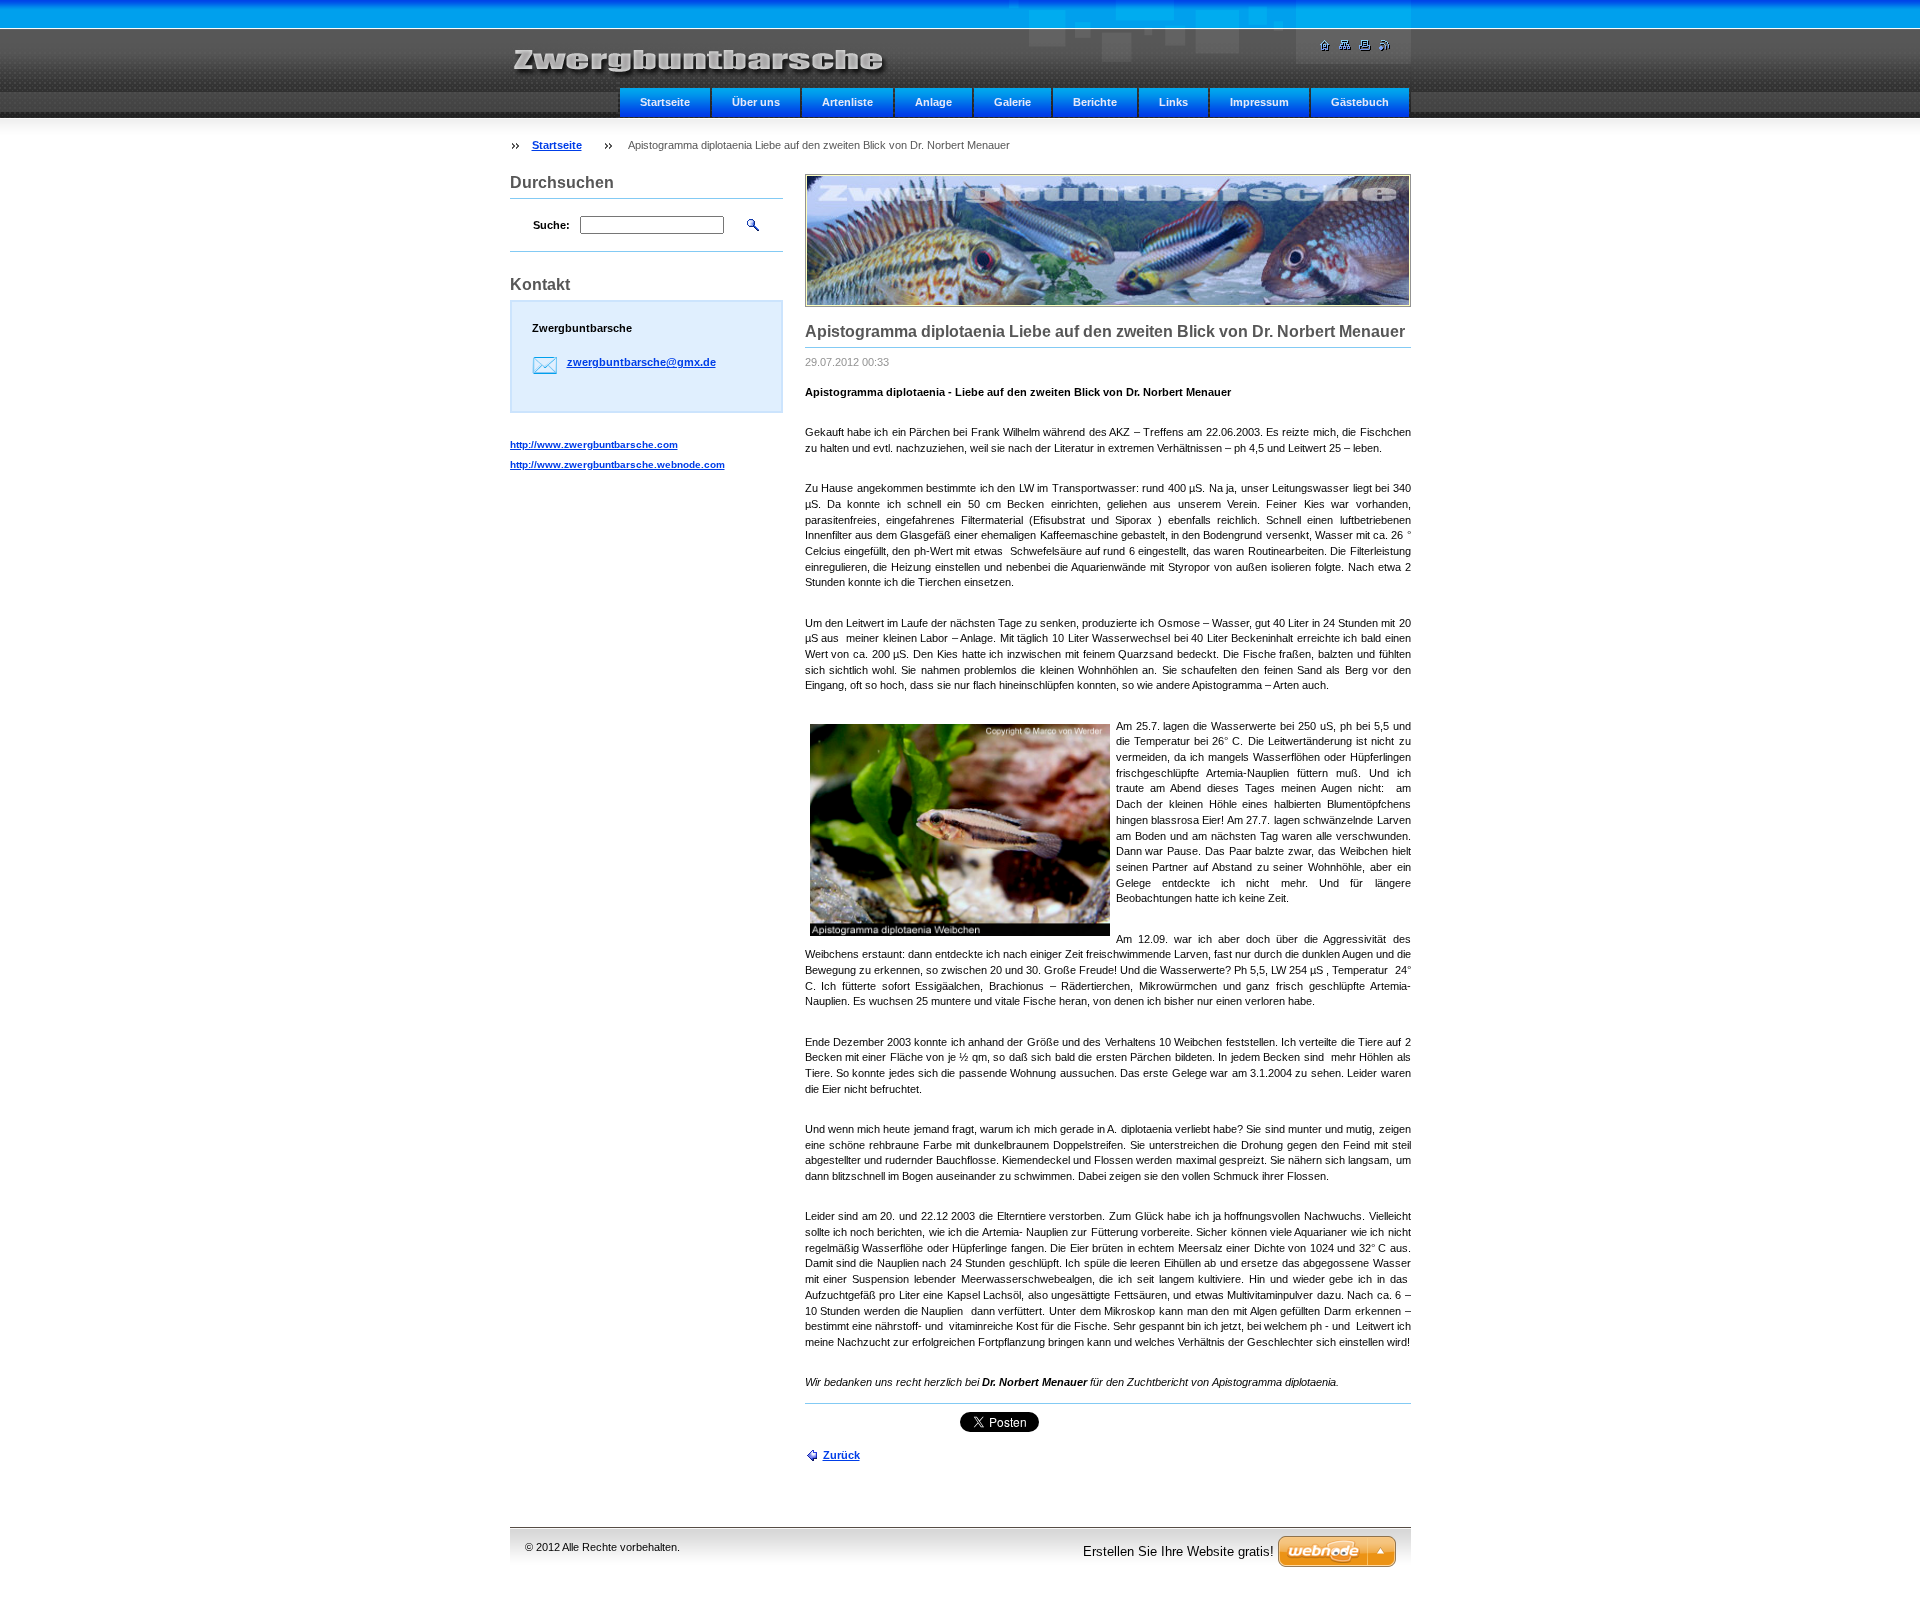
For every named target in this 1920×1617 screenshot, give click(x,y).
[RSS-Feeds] (1385, 45)
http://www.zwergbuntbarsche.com (594, 444)
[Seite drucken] (1365, 45)
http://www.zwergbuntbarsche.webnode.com (617, 464)
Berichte (1095, 102)
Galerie (1012, 102)
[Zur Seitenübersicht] (1345, 45)
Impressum (1259, 102)
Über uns (756, 102)
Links (1173, 102)
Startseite (665, 102)
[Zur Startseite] (710, 56)
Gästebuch (1360, 102)
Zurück (841, 1455)
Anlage (933, 102)
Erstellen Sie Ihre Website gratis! (1178, 1551)
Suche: (551, 225)
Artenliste (847, 102)
